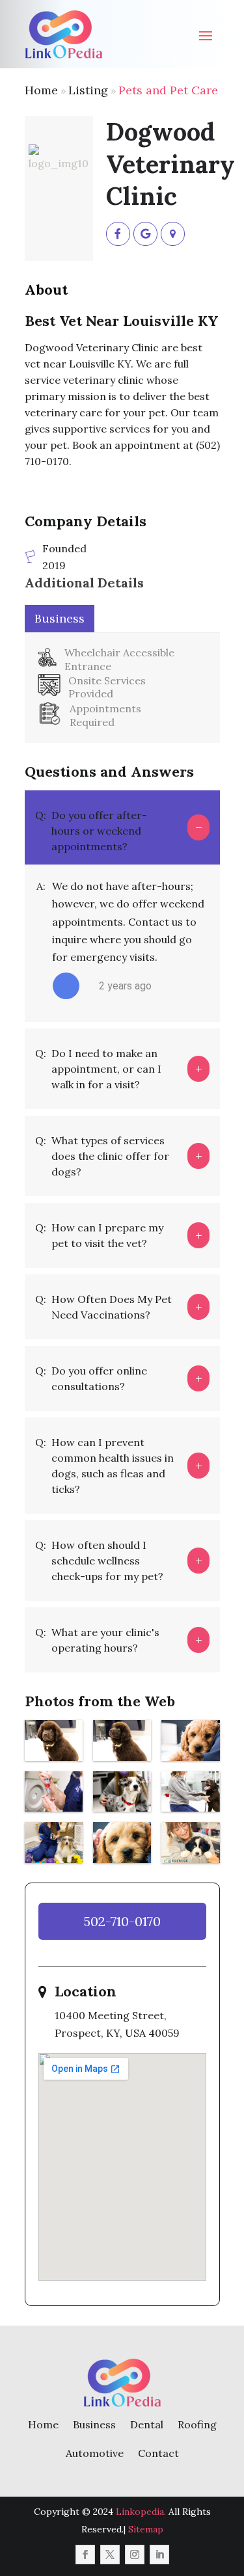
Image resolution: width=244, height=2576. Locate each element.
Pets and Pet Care (168, 90)
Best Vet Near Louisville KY (122, 321)
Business (94, 2424)
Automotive (95, 2453)
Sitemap (146, 2529)
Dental (147, 2424)
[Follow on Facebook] (85, 2555)
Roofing (197, 2424)
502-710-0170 (122, 1921)
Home (41, 90)
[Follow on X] (110, 2555)
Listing (88, 90)
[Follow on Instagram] (135, 2555)
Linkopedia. (141, 2512)
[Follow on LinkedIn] (159, 2555)
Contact (158, 2453)
